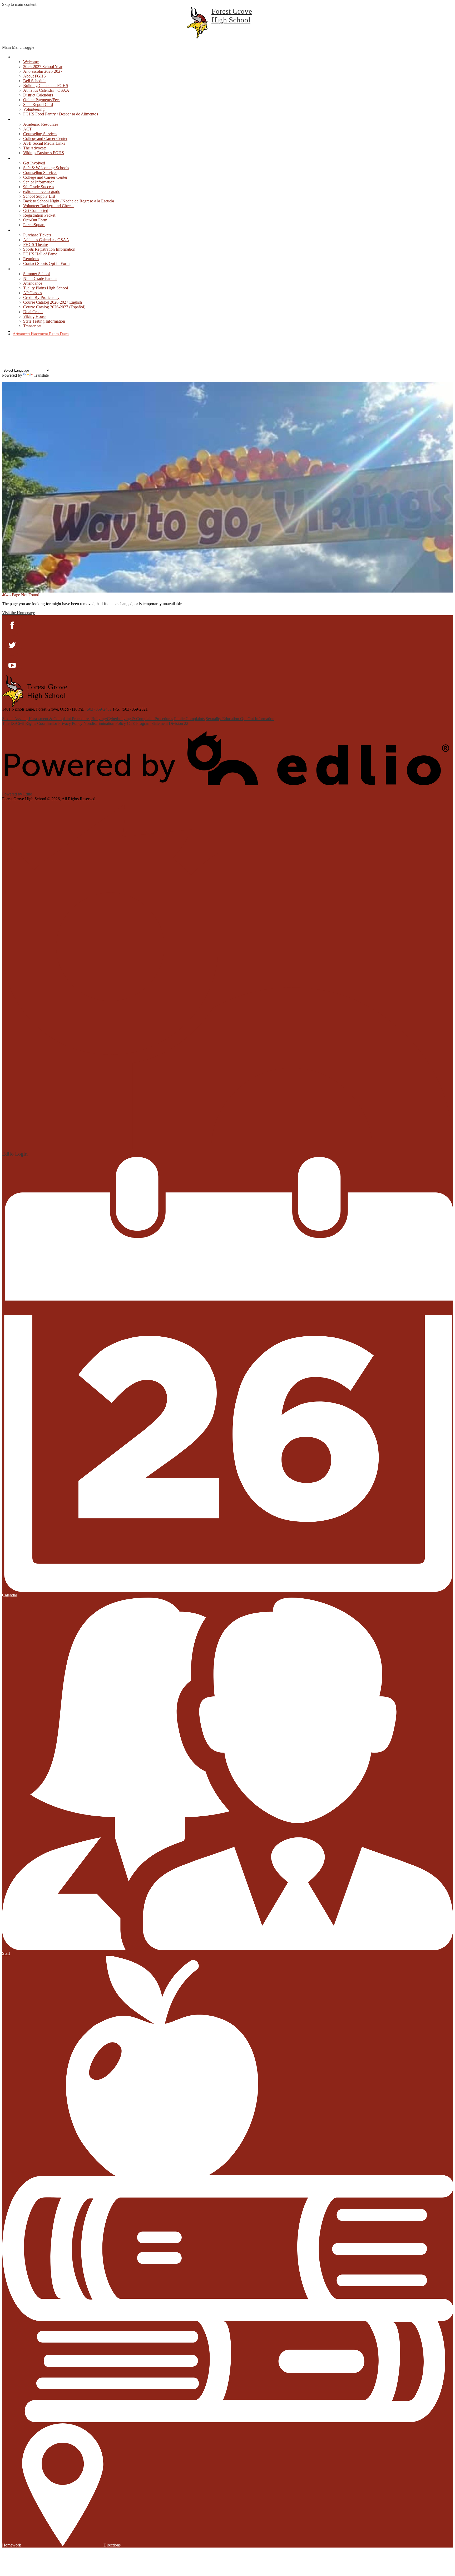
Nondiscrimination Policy (105, 723)
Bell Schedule (35, 81)
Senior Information (39, 182)
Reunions (31, 259)
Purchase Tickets (37, 235)
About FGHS (34, 76)
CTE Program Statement (147, 723)
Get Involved (34, 163)
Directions (112, 2545)
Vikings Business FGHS (44, 153)
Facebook (6, 344)
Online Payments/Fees (42, 100)
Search (6, 365)
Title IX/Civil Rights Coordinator (30, 723)
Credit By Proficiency (41, 297)
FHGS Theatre (36, 244)
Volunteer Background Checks (49, 206)
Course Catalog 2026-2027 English (53, 302)
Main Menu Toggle (18, 47)
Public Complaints (189, 719)
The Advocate (35, 148)
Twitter (6, 351)
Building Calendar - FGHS (46, 86)
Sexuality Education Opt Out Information (240, 719)
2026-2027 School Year (43, 67)
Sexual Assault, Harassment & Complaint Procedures (46, 719)
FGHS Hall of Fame (40, 254)
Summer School (36, 274)
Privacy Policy (70, 723)
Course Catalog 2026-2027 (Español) (54, 307)
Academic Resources (41, 124)
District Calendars (38, 95)
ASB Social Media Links (44, 143)
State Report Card (38, 105)
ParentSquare (34, 225)
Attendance (33, 283)
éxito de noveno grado (42, 191)
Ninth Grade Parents (40, 278)
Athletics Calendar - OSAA (46, 90)
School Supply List (39, 196)
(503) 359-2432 (99, 709)
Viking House (35, 316)
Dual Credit (33, 312)
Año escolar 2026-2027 (43, 71)
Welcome (31, 62)
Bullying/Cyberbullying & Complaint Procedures (132, 719)
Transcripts (32, 326)
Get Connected (36, 210)
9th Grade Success (39, 187)
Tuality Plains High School (46, 288)
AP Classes (33, 293)
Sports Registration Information (49, 249)
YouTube (6, 358)
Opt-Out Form (35, 220)
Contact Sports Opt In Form (46, 263)
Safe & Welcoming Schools (46, 168)
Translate (41, 375)
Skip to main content (19, 4)
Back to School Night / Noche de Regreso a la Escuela (69, 201)
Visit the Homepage (19, 613)
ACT (28, 129)
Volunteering (34, 109)
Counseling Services (40, 134)
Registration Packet (39, 215)
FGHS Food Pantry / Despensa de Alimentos (61, 114)
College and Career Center (45, 139)
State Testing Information (44, 321)
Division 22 (179, 723)
